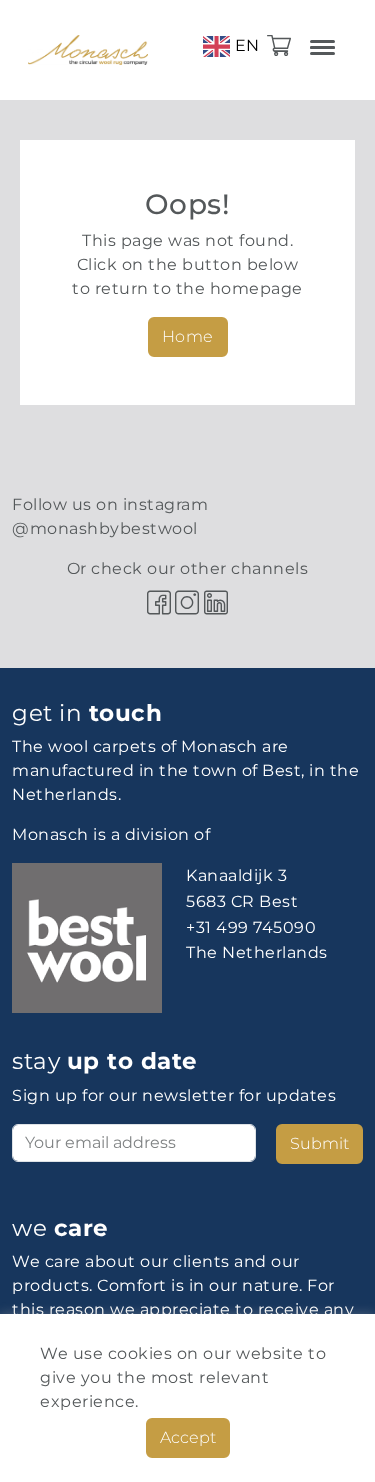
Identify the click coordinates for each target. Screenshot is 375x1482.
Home (188, 336)
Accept (188, 1437)
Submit (319, 1143)
